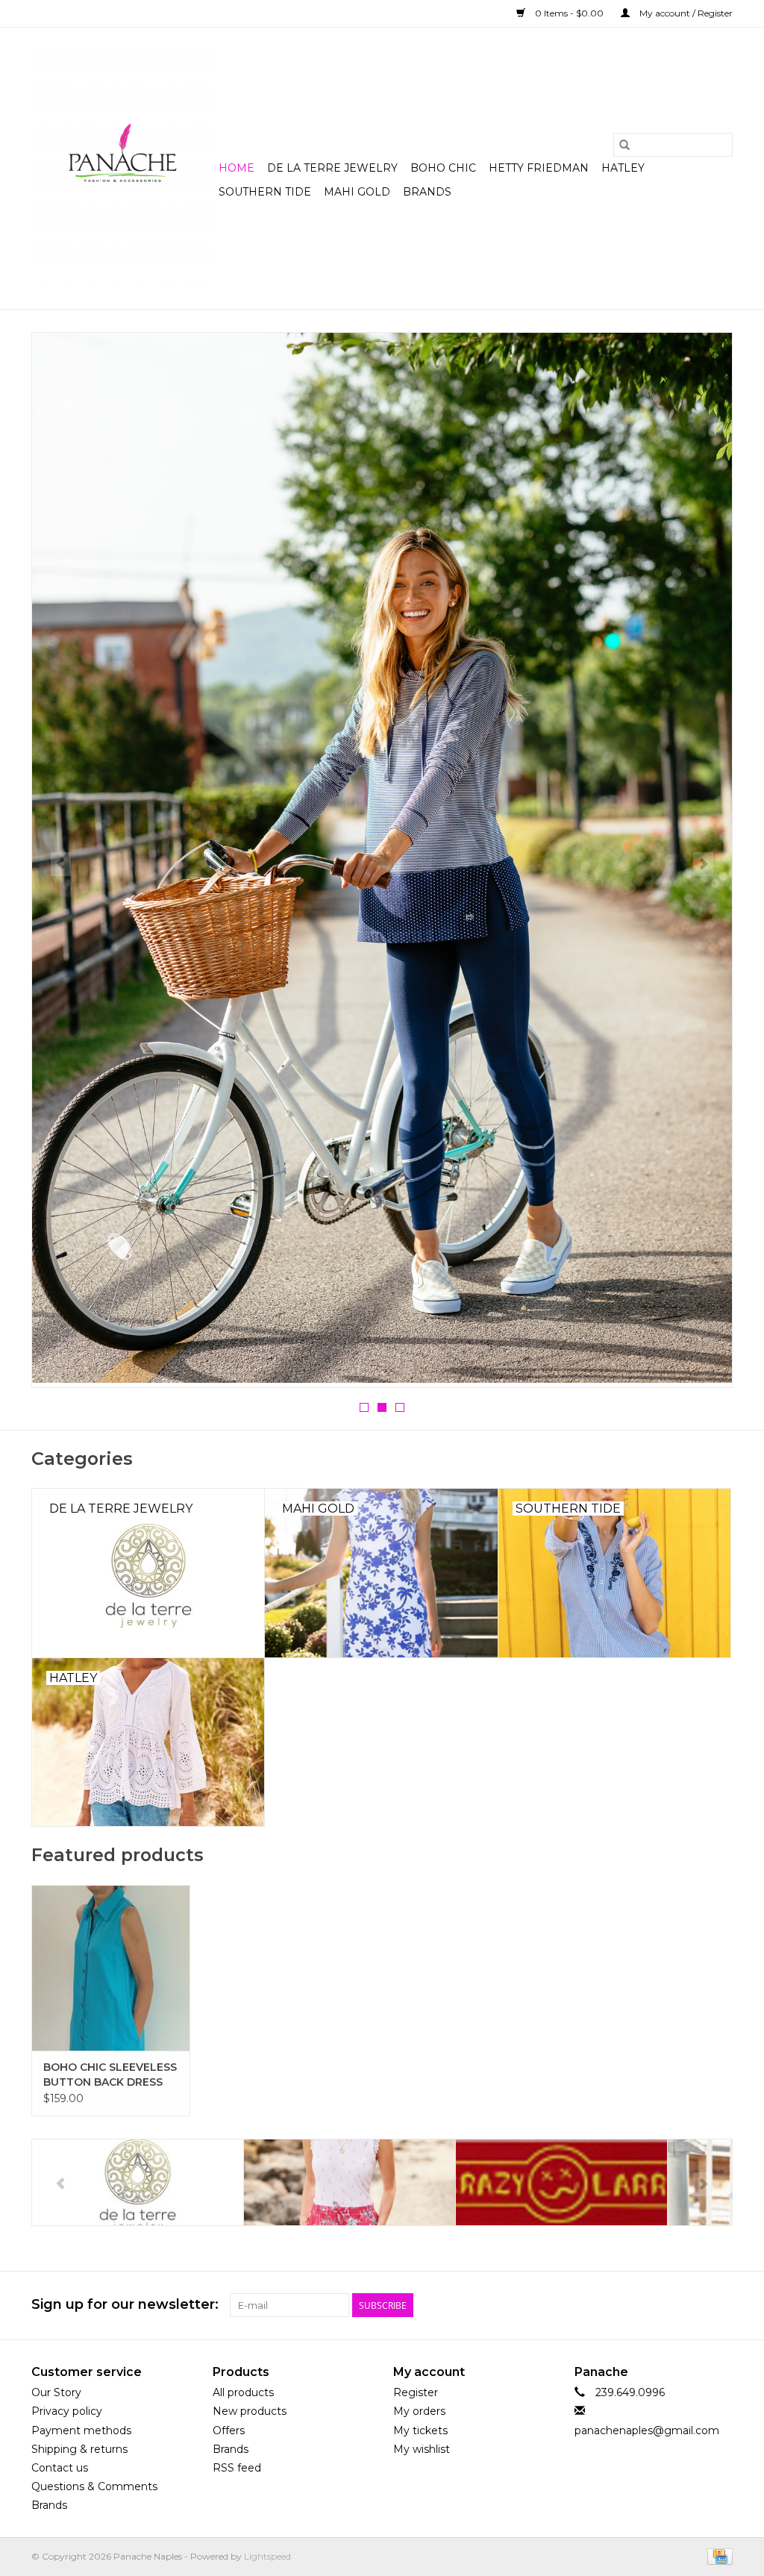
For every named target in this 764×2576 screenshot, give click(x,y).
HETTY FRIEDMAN (539, 168)
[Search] (624, 145)
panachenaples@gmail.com (647, 2430)
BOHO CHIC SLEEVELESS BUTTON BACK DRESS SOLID (110, 2075)
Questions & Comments (94, 2486)
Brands (427, 192)
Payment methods (81, 2430)
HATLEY (623, 168)
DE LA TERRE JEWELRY (332, 168)
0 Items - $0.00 (569, 13)
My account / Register (685, 13)
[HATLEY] (138, 2182)
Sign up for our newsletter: (125, 2305)
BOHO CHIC (443, 168)
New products (250, 2411)
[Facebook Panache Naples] (640, 2305)
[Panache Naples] (123, 168)
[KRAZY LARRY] (350, 2182)
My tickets (420, 2430)
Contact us (60, 2468)
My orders (419, 2411)
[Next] (703, 864)
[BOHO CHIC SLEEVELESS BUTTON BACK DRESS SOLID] (111, 1968)
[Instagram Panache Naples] (721, 2305)
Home (237, 168)
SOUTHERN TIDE (265, 192)
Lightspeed (267, 2556)
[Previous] (61, 864)
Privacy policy (67, 2411)
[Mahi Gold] (382, 860)
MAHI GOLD (357, 192)
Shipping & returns (79, 2449)
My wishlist (422, 2449)
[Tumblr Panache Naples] (694, 2305)
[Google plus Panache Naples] (667, 2305)
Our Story (56, 2392)
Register (416, 2392)
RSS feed (237, 2468)
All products (243, 2392)
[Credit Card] (717, 2556)
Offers (229, 2430)
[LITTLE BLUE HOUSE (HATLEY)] (561, 2182)
